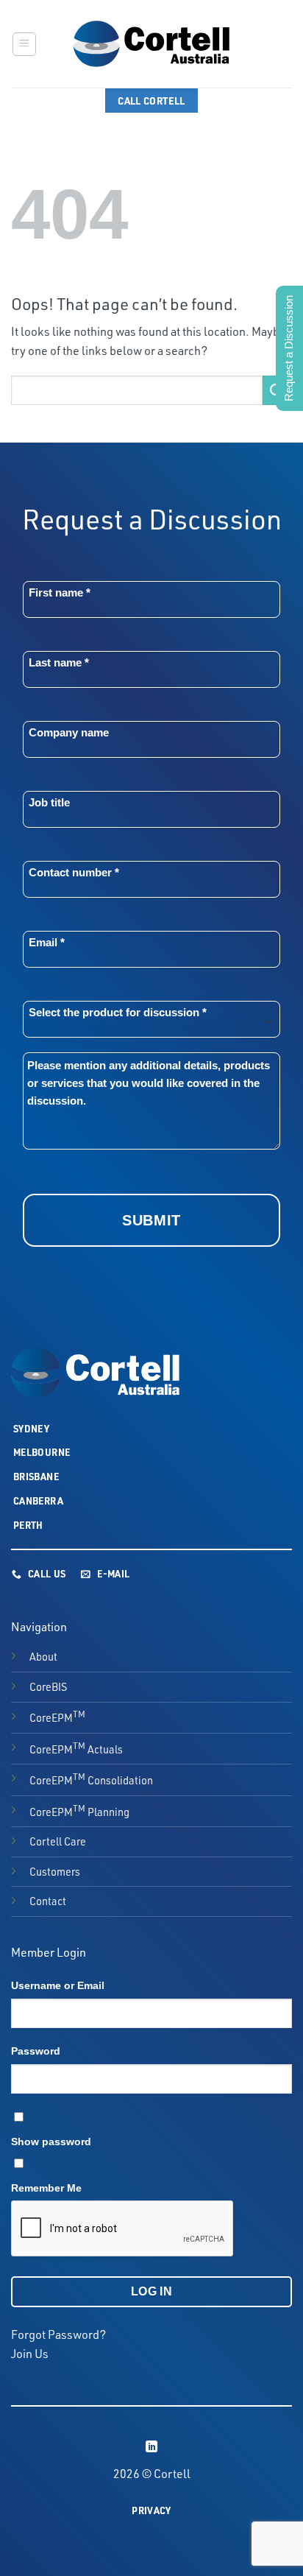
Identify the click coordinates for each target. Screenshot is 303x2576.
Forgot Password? (58, 2334)
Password (36, 2051)
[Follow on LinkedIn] (151, 2447)
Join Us (30, 2354)
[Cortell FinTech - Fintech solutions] (151, 44)
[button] (24, 44)
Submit (151, 1220)
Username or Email (58, 1985)
